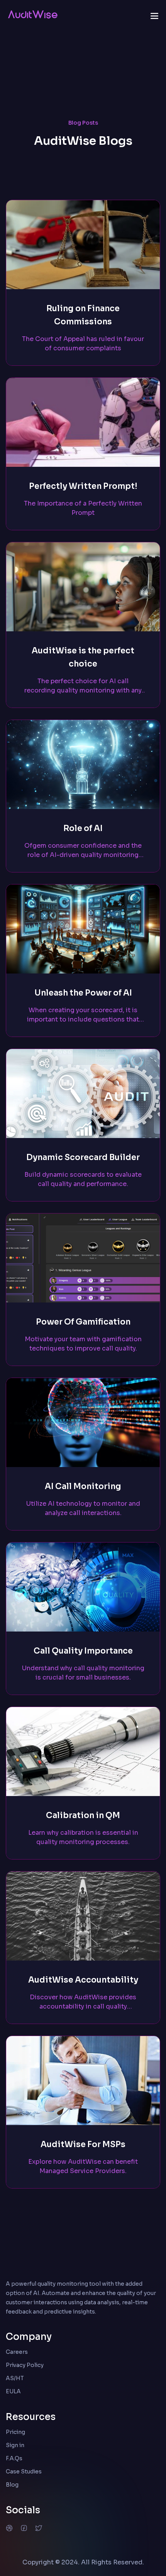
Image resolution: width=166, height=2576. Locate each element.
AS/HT (15, 2378)
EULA (13, 2391)
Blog (12, 2485)
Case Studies (24, 2471)
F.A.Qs (14, 2458)
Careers (17, 2352)
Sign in (15, 2445)
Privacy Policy (25, 2365)
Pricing (15, 2432)
